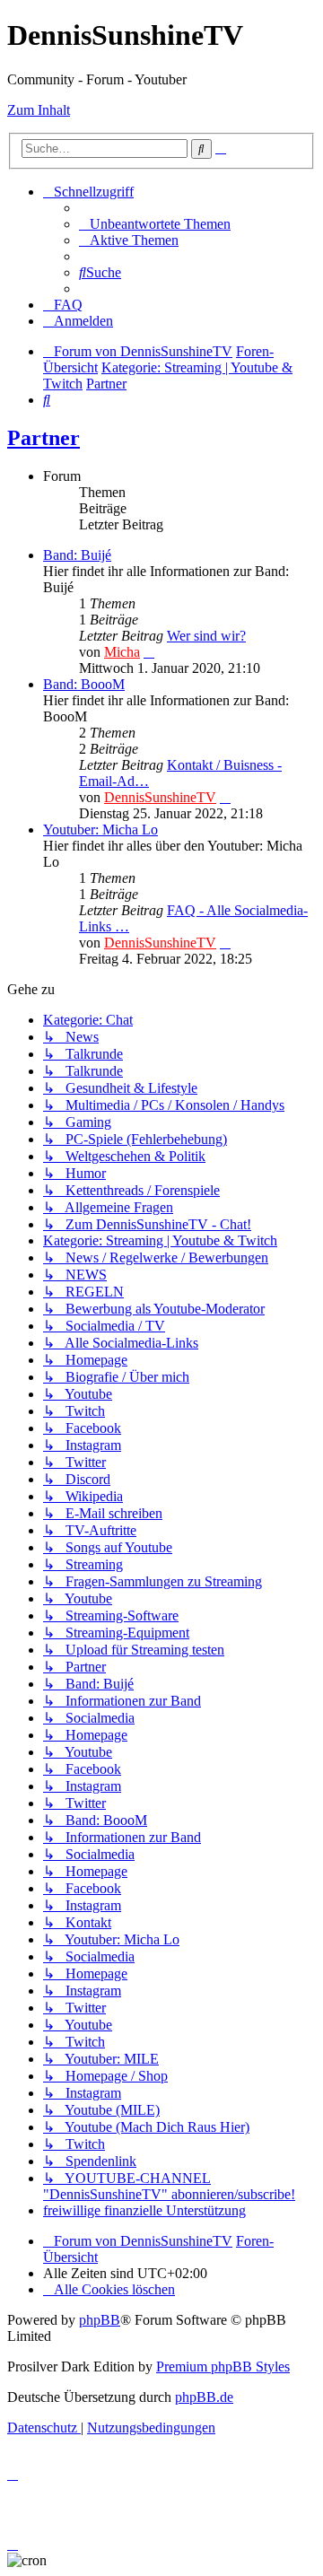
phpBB (100, 2320)
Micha (122, 652)
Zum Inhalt (39, 110)
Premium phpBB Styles (223, 2366)
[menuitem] (155, 224)
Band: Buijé (77, 555)
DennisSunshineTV (160, 797)
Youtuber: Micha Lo (100, 830)
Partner (44, 438)
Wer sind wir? (206, 636)
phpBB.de (204, 2397)
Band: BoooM (84, 684)
